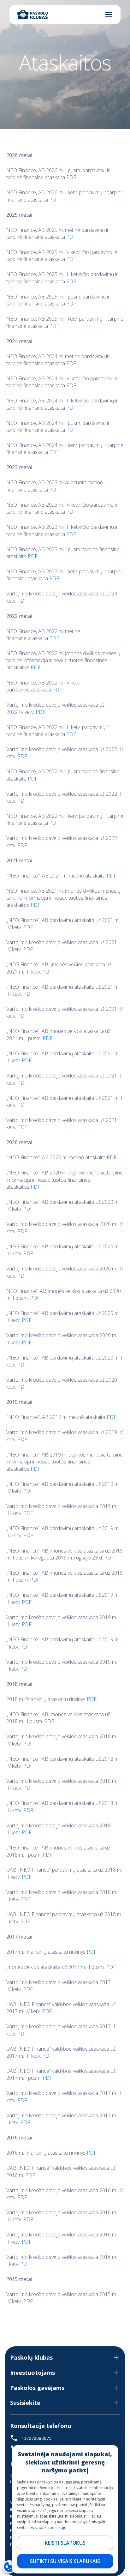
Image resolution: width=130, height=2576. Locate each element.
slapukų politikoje (50, 2528)
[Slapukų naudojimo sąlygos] (9, 2567)
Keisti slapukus (65, 2543)
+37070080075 (36, 2438)
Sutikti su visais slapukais (65, 2561)
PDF (71, 177)
